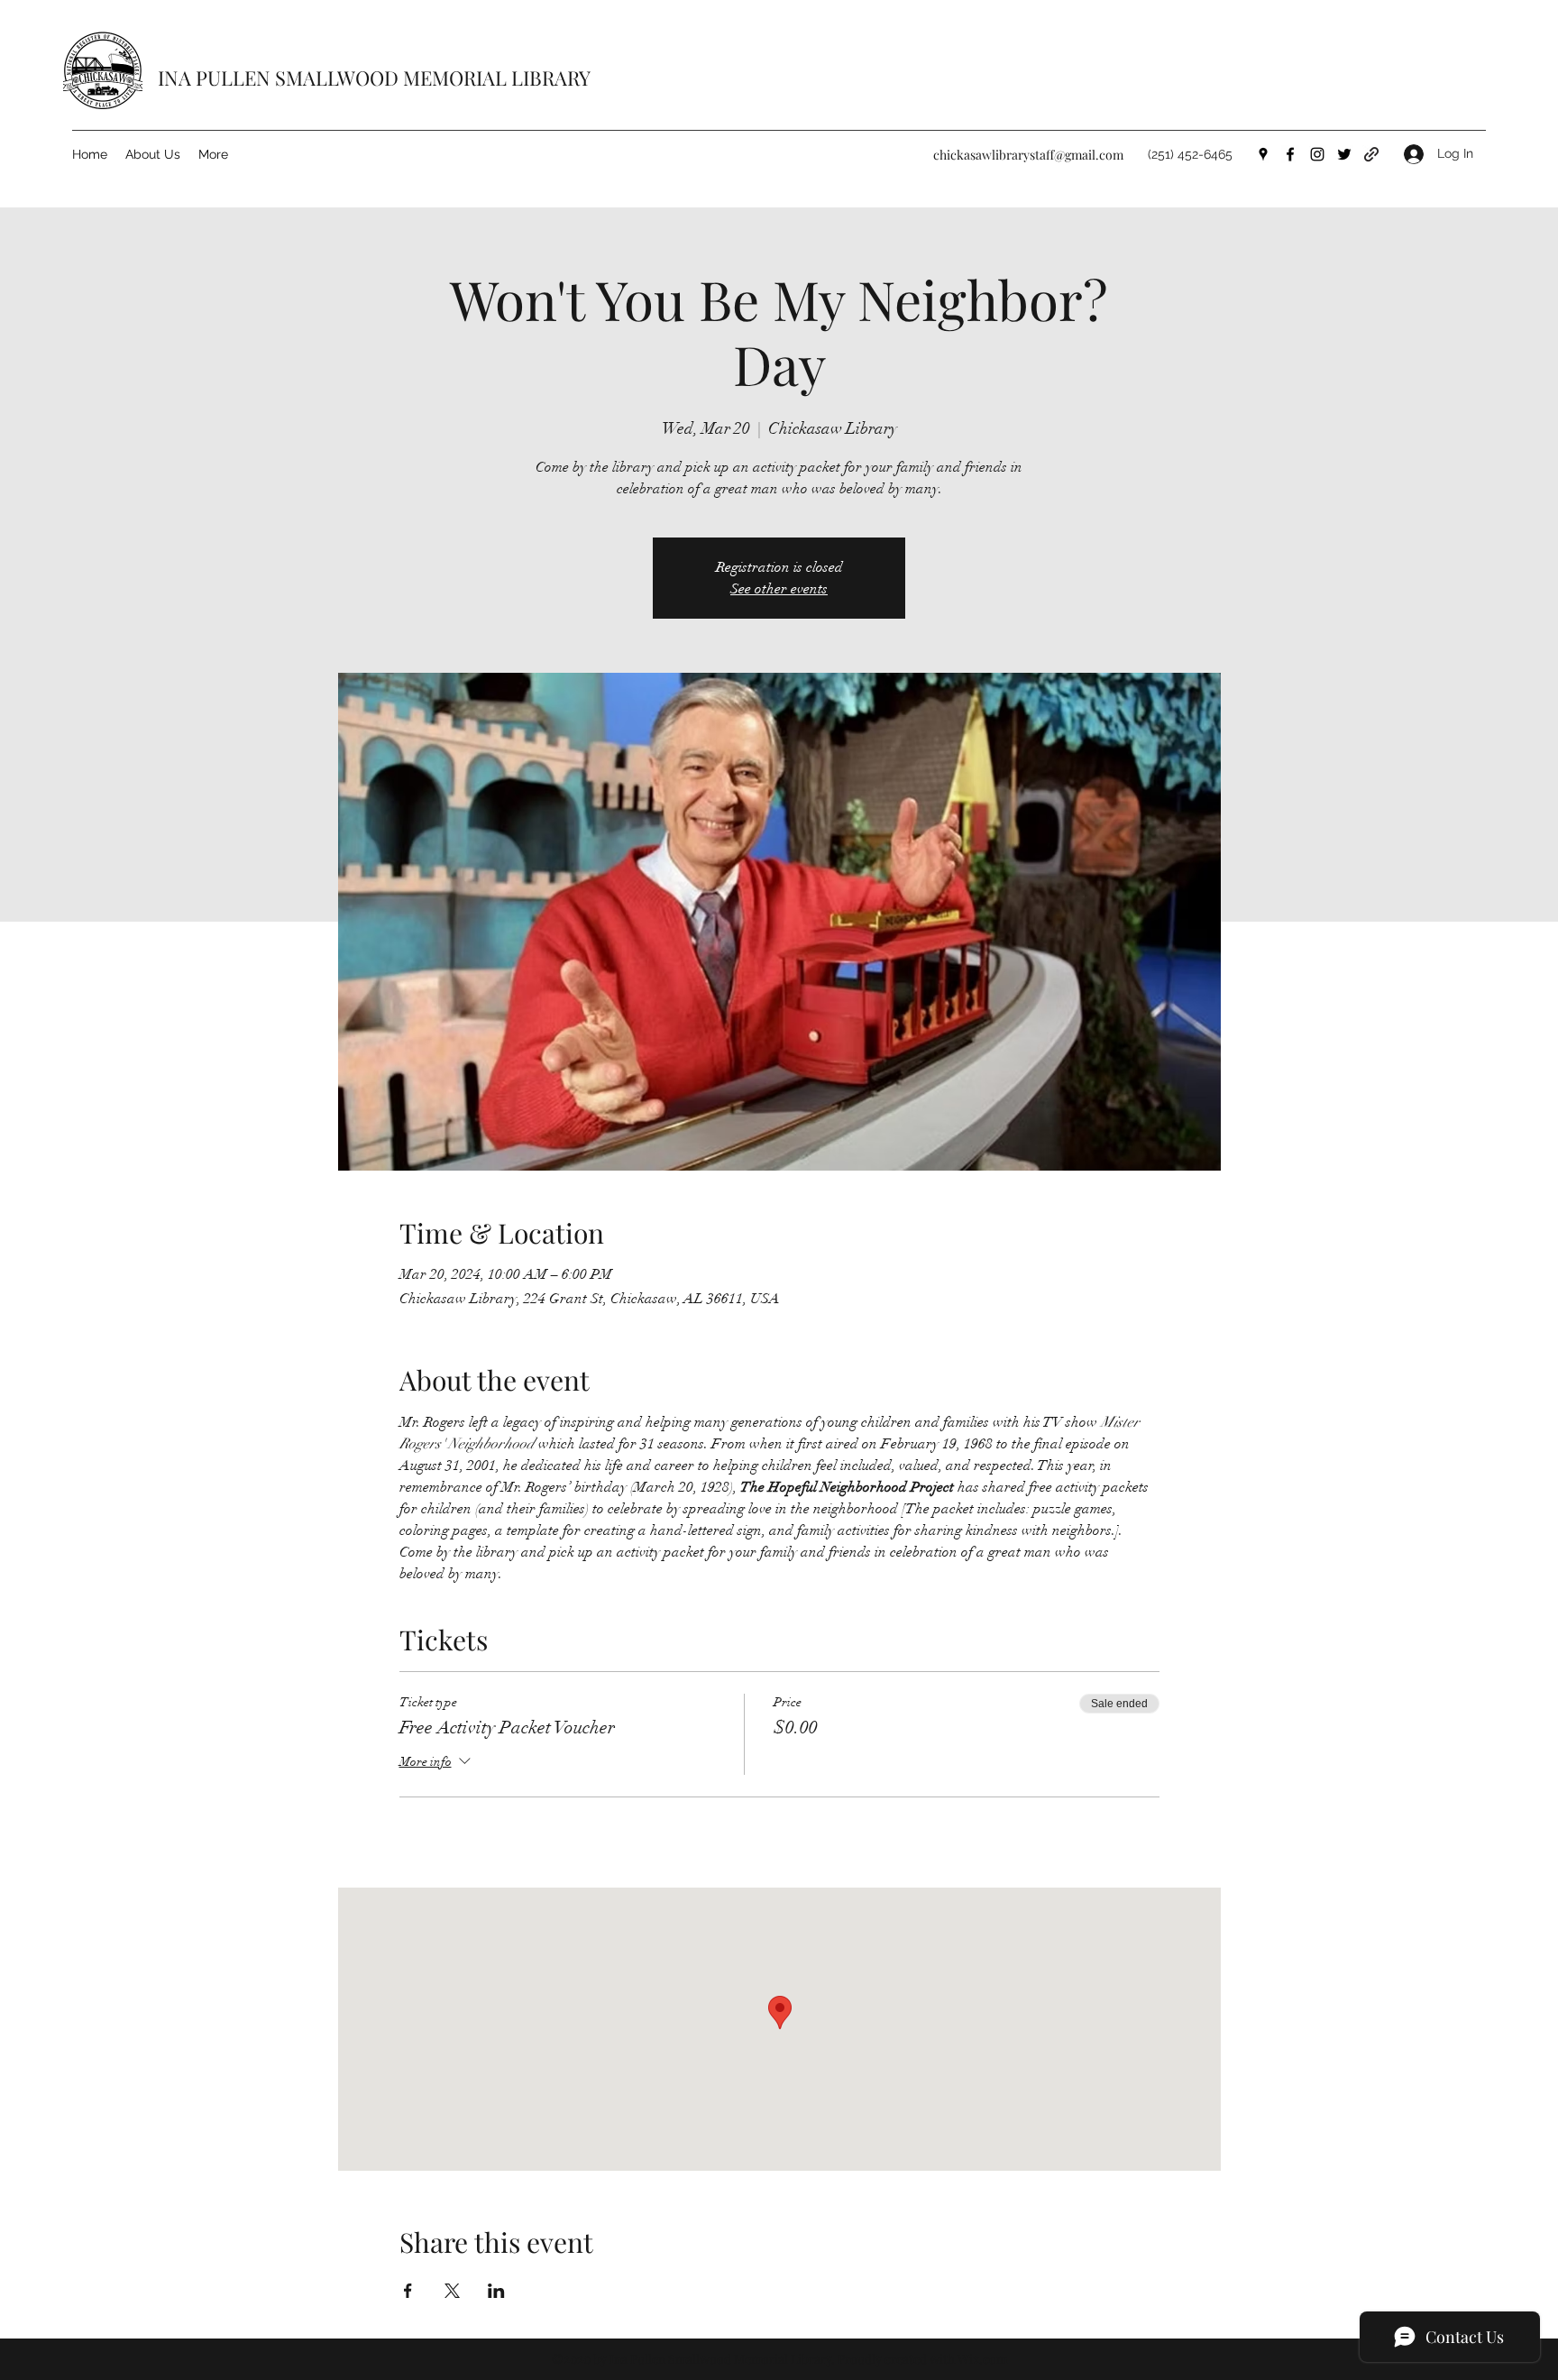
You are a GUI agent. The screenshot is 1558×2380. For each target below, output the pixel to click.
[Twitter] (1344, 154)
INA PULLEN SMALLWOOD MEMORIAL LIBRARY (374, 78)
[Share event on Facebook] (408, 2291)
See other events (779, 589)
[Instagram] (1317, 154)
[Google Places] (1263, 154)
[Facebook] (1290, 154)
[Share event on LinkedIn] (496, 2291)
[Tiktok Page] (1371, 154)
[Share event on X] (452, 2291)
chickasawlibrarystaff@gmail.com (1028, 155)
